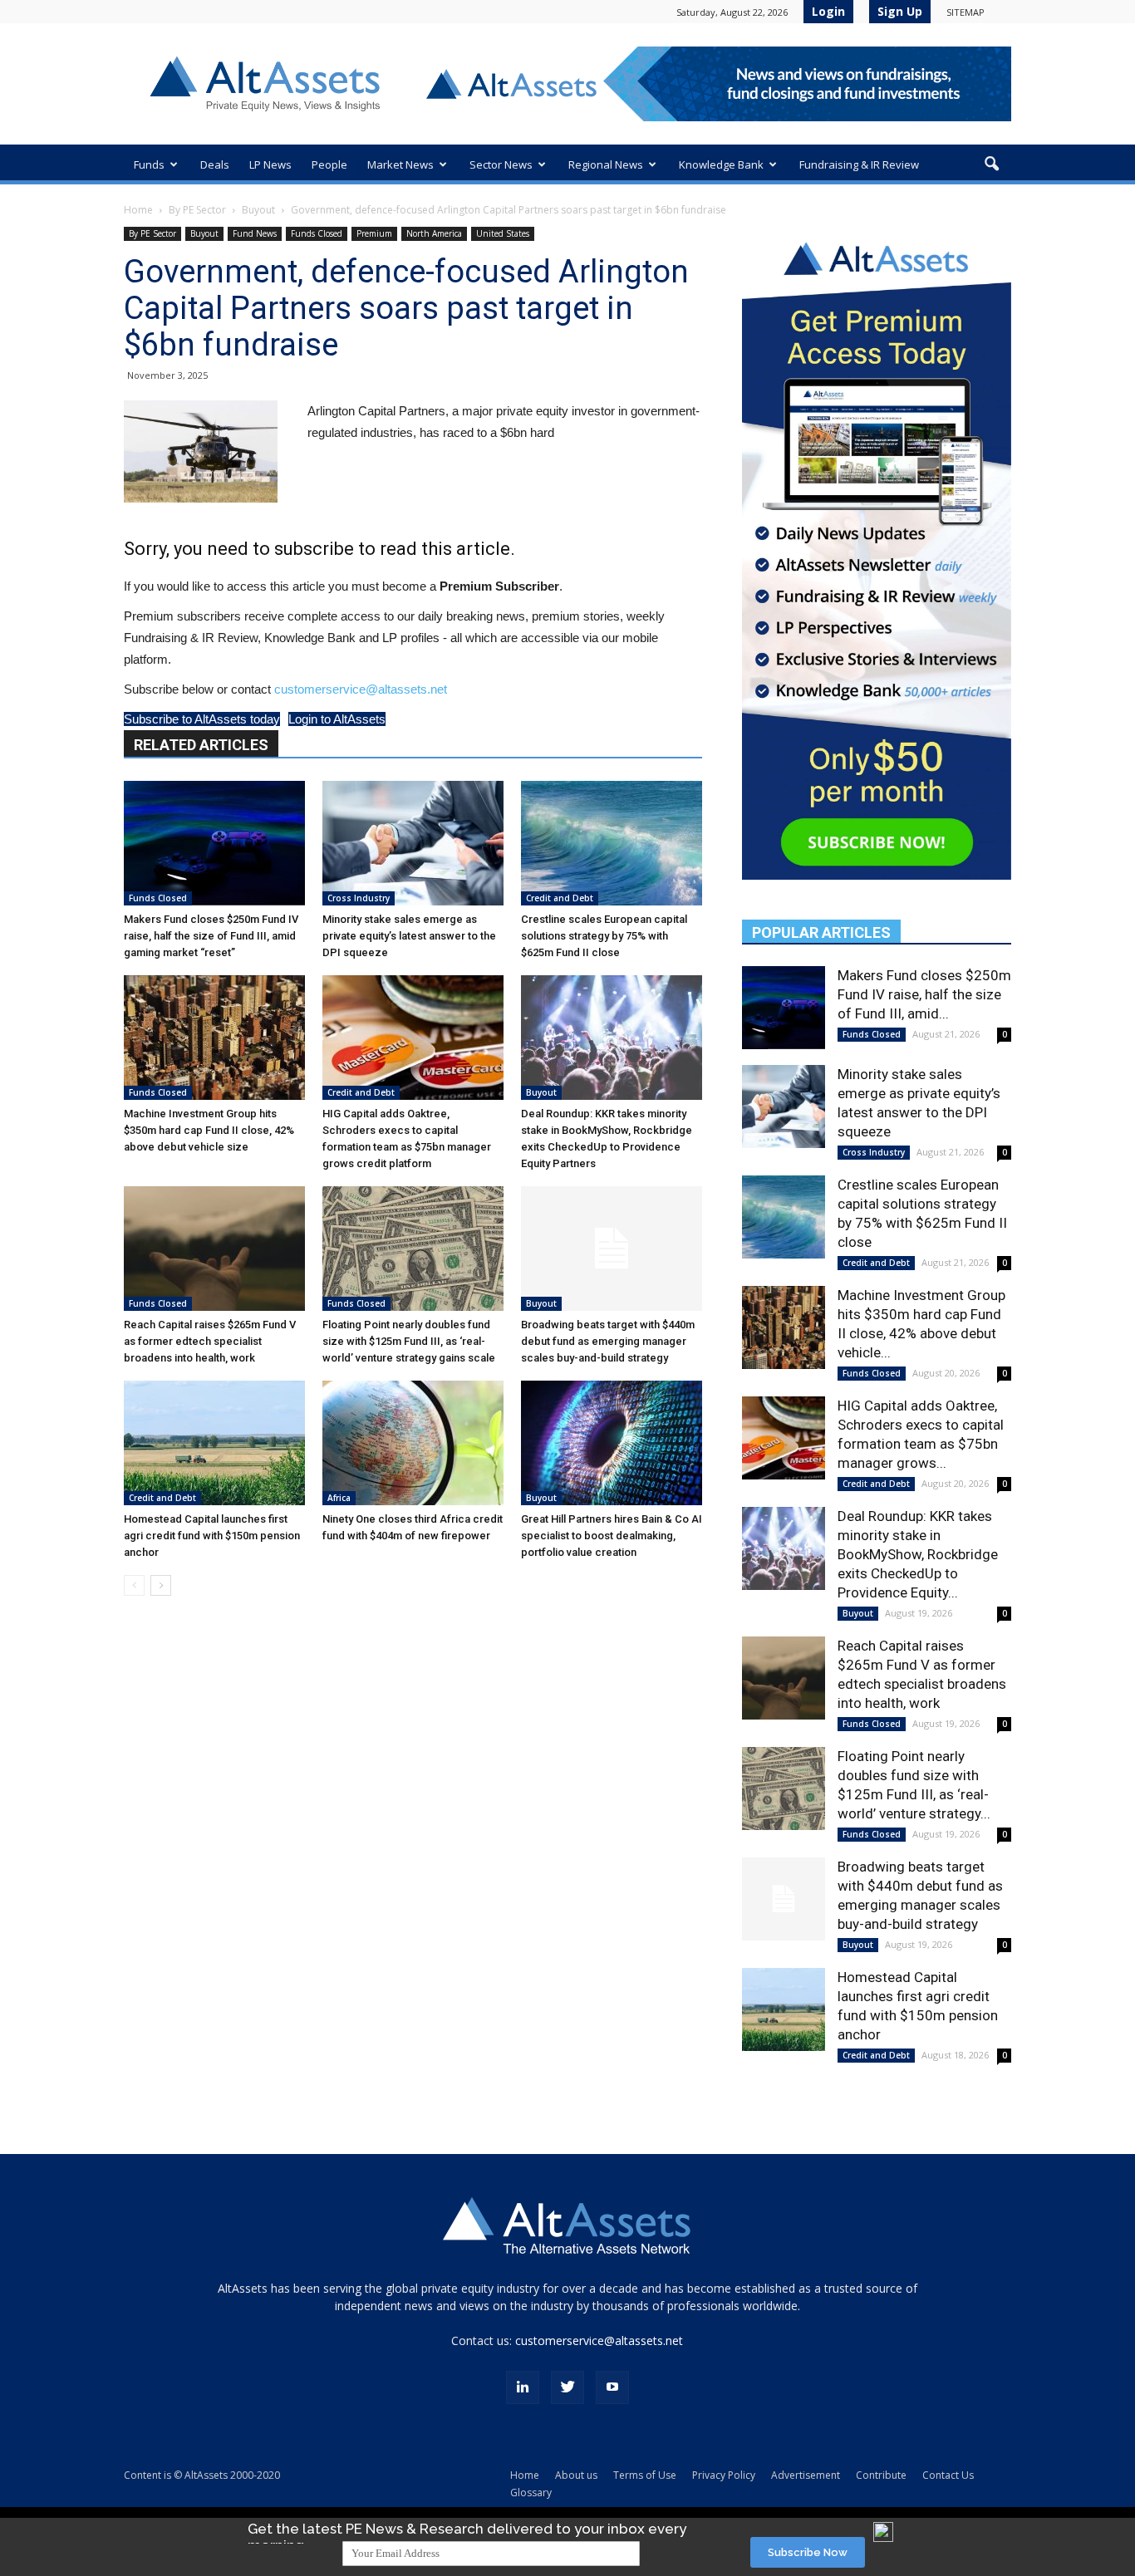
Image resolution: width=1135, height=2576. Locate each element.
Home (138, 210)
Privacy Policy (724, 2475)
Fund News (255, 233)
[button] (991, 164)
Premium (374, 233)
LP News (270, 164)
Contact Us (948, 2475)
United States (503, 233)
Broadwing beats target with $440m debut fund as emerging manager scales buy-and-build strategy (608, 1341)
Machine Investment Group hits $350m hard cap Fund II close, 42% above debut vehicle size (209, 1130)
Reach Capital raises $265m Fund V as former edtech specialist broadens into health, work (210, 1341)
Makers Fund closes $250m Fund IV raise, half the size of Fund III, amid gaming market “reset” (211, 936)
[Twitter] (567, 2387)
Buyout (258, 210)
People (329, 164)
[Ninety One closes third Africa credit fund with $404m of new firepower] (413, 1443)
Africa (339, 1498)
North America (434, 233)
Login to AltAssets (337, 719)
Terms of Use (645, 2475)
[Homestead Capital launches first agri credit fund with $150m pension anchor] (214, 1443)
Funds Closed (317, 233)
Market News (400, 164)
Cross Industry (359, 898)
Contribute (881, 2475)
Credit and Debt (560, 898)
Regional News (606, 164)
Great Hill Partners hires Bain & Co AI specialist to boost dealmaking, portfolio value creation (612, 1536)
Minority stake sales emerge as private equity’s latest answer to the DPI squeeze (409, 936)
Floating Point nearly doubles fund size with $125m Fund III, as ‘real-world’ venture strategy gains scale (409, 1341)
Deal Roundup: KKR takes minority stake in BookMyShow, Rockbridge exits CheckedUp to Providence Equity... (918, 1554)
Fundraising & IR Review (859, 164)
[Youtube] (612, 2387)
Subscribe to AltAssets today (202, 719)
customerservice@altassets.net (361, 689)
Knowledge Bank (721, 164)
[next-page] (161, 1585)
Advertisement (806, 2475)
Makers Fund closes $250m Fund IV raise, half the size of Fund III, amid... (924, 994)
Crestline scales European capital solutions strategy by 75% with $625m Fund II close (604, 936)
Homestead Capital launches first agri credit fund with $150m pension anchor (212, 1536)
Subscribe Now (808, 2552)
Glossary (531, 2493)
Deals (215, 164)
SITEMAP (965, 12)
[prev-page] (134, 1585)
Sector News (501, 164)
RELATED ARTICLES (201, 745)
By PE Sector (197, 210)
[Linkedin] (523, 2387)
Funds (149, 164)
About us (576, 2475)
